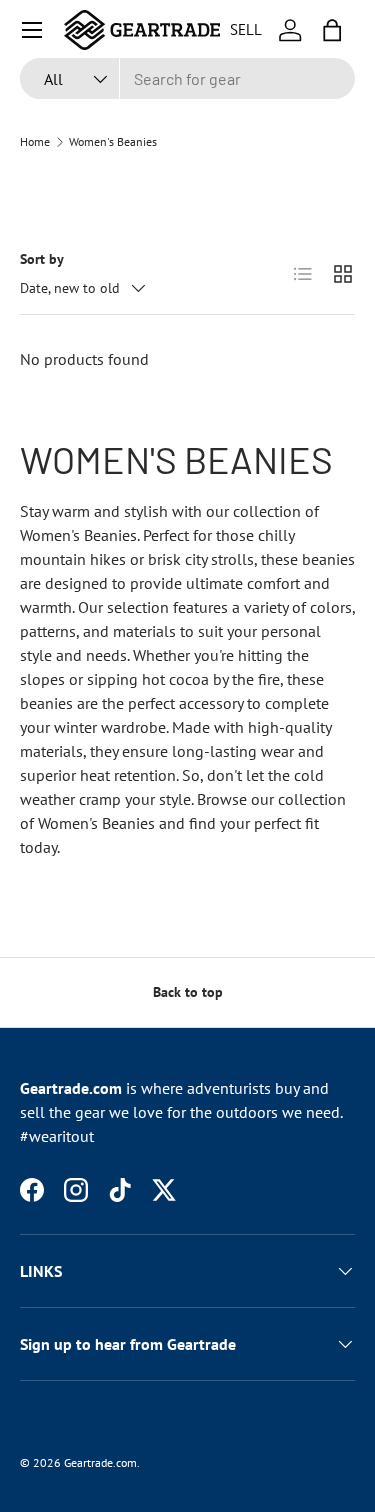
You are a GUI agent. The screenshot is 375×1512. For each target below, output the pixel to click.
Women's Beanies (113, 142)
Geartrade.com (100, 1462)
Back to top (188, 992)
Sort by (42, 259)
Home (35, 142)
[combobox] (187, 78)
